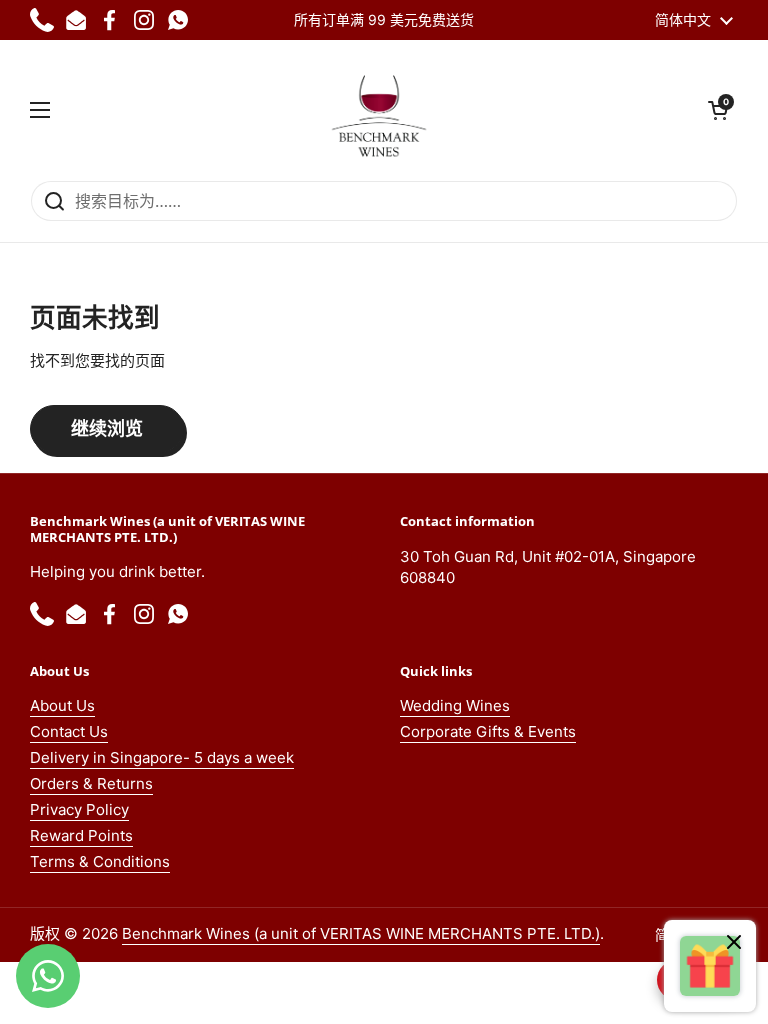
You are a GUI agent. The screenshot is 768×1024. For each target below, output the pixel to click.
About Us (62, 705)
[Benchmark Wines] (379, 110)
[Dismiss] (734, 944)
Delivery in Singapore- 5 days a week (162, 757)
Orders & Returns (91, 783)
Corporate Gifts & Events (488, 731)
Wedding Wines (455, 705)
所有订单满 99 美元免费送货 (384, 19)
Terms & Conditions (100, 861)
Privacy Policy (79, 809)
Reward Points (81, 835)
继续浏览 (107, 428)
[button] (718, 110)
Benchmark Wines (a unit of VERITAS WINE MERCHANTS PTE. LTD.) (361, 933)
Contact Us (69, 731)
